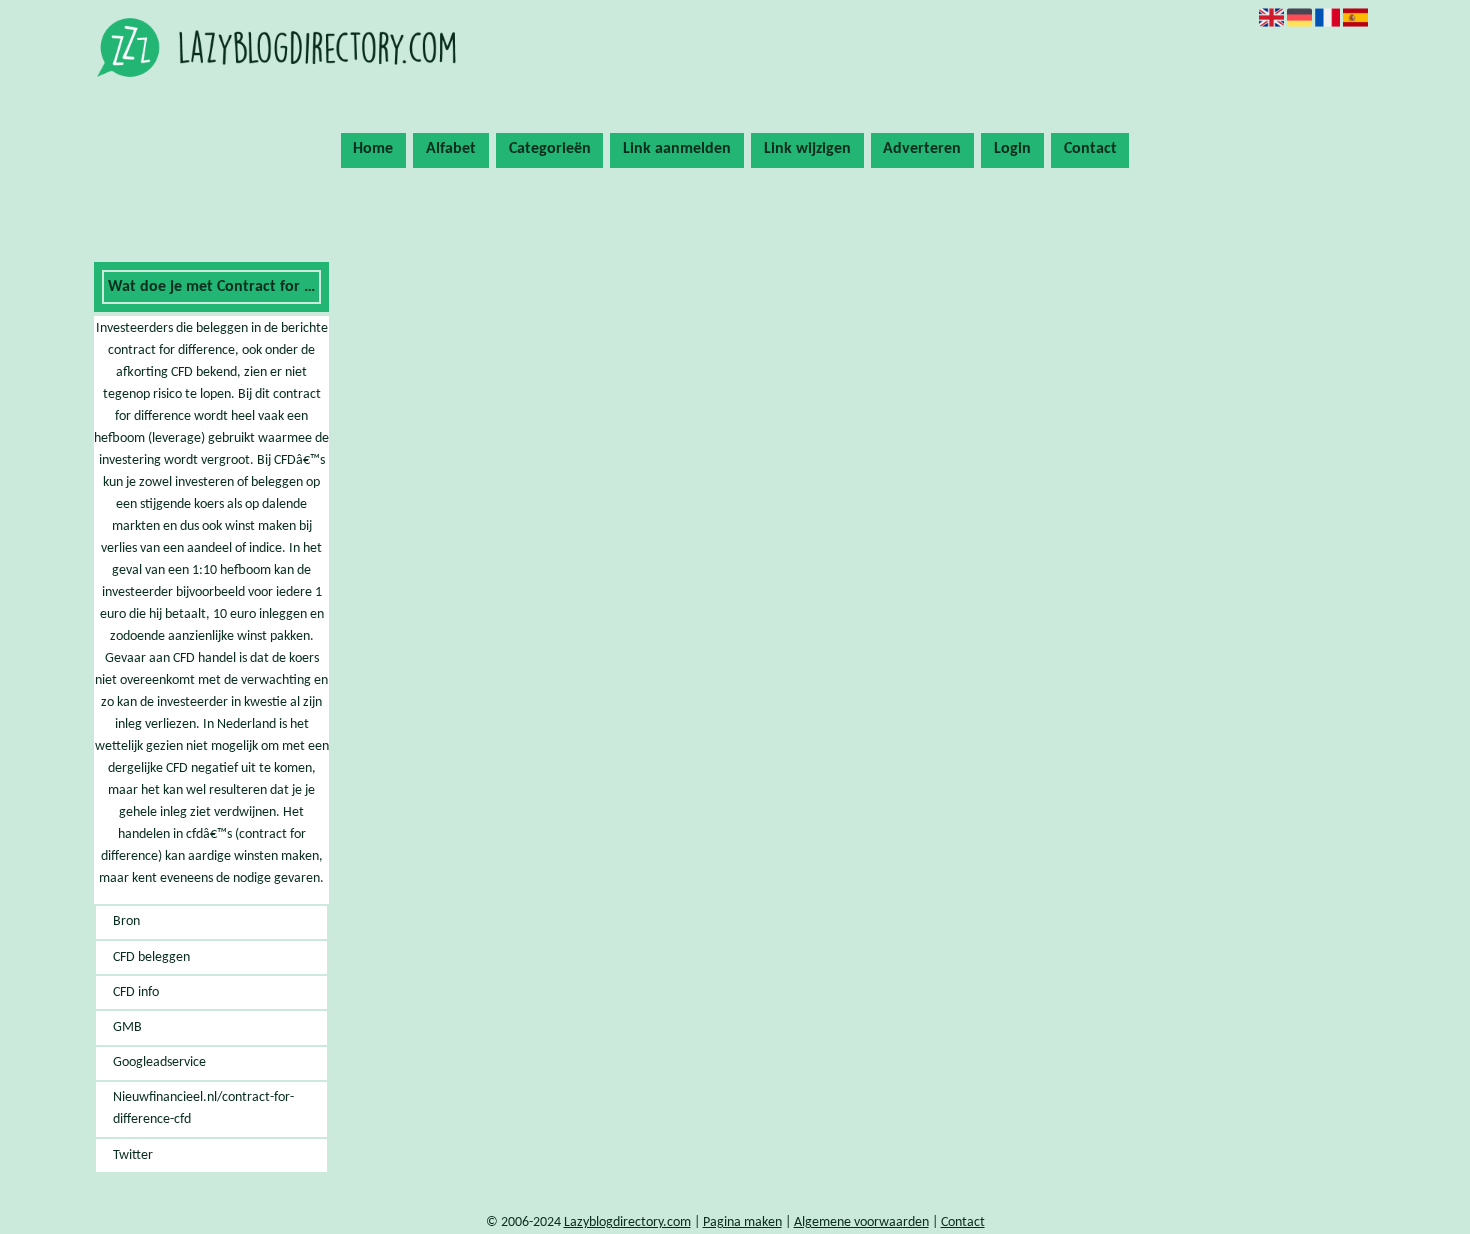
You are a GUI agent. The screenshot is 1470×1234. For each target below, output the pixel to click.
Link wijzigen (807, 149)
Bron (126, 921)
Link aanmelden (677, 149)
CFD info (136, 992)
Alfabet (451, 149)
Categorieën (550, 149)
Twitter (133, 1155)
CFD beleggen (151, 957)
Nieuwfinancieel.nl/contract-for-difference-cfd (203, 1108)
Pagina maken (742, 1222)
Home (373, 149)
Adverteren (922, 149)
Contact (1090, 149)
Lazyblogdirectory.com (627, 1222)
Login (1012, 149)
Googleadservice (159, 1062)
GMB (127, 1027)
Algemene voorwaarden (861, 1222)
